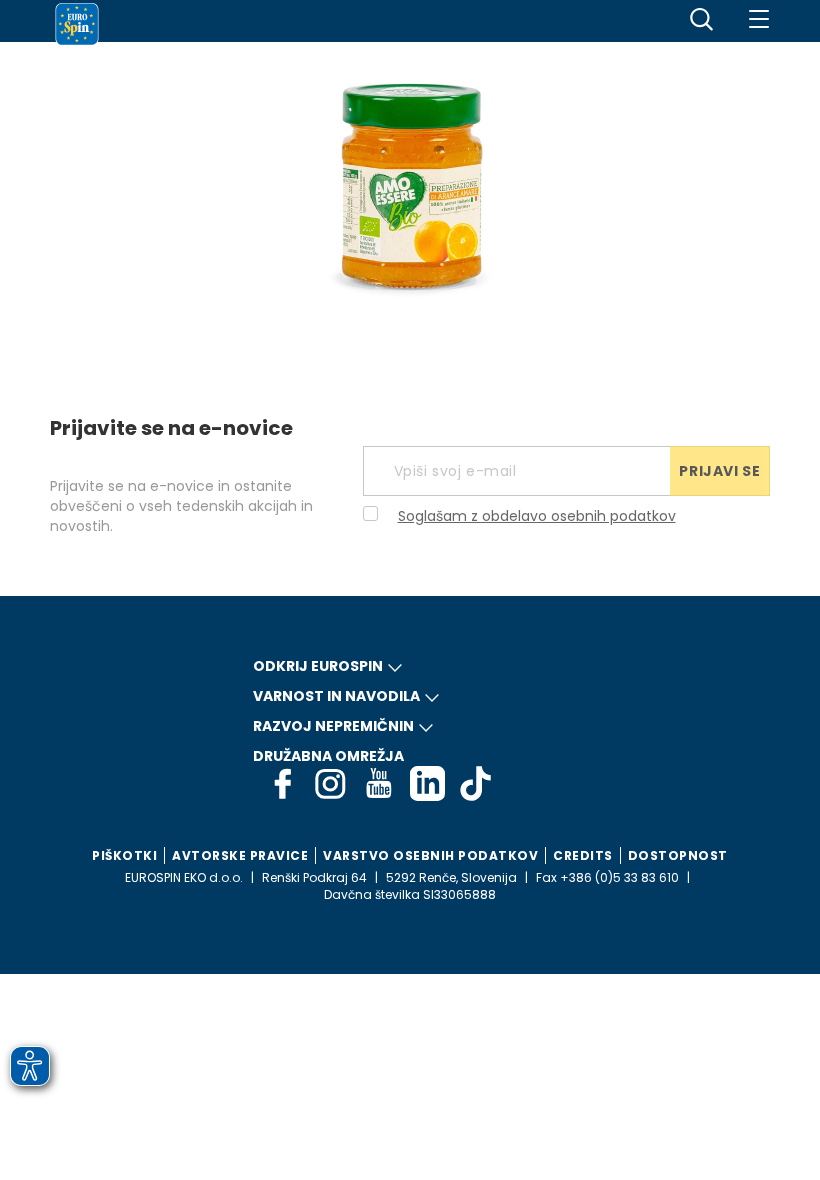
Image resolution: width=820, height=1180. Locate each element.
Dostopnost (678, 855)
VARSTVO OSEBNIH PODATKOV (430, 855)
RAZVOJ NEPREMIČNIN (333, 726)
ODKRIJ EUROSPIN (318, 666)
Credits (583, 855)
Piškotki (124, 855)
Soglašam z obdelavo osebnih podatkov (537, 516)
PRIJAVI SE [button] (719, 471)
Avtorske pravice (240, 855)
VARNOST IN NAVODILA (336, 696)
